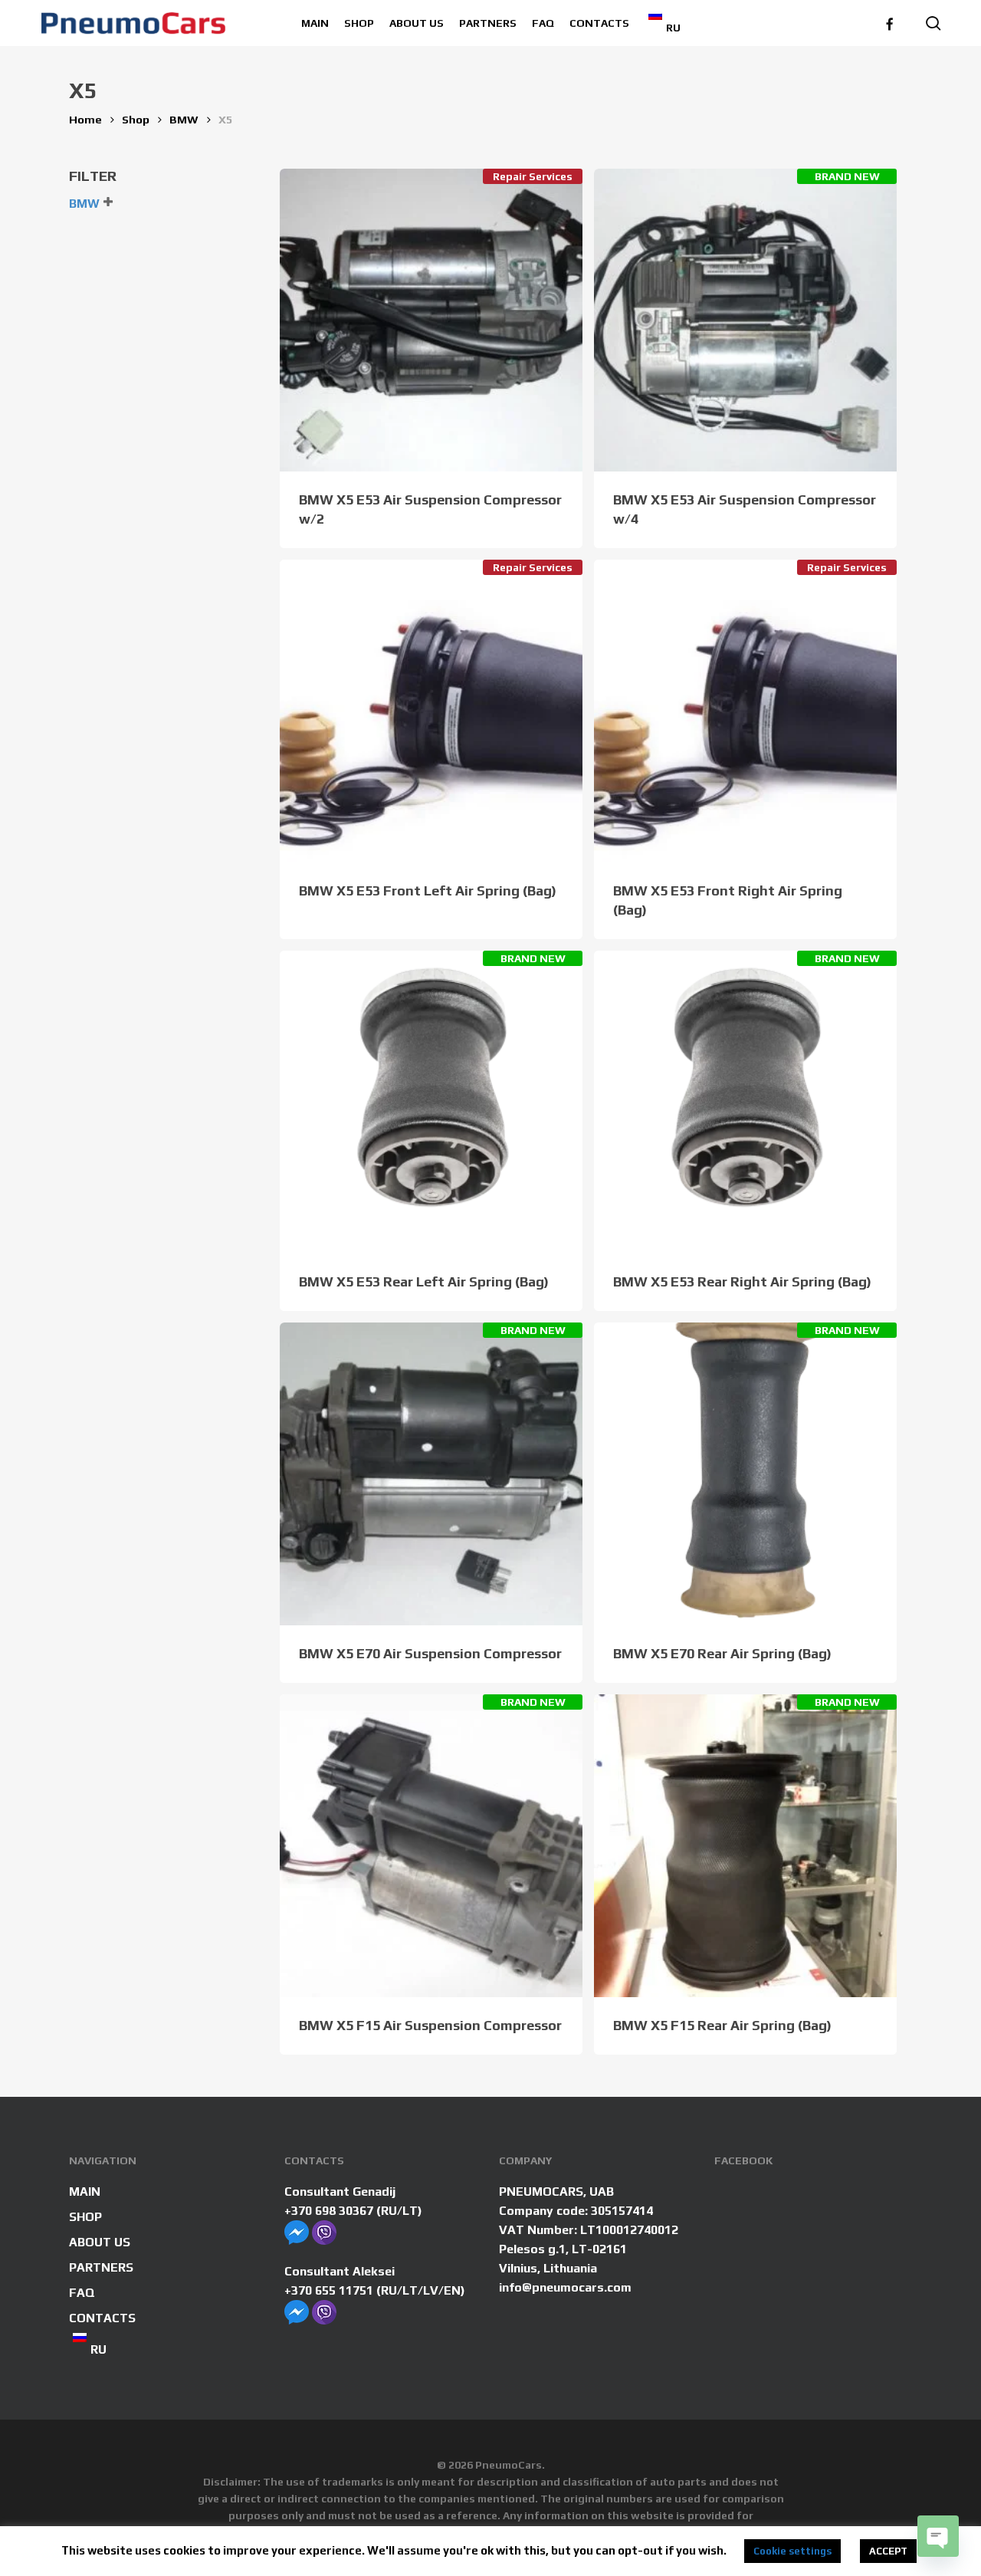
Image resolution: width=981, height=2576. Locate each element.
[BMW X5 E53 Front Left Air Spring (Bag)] (431, 711)
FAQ (82, 2293)
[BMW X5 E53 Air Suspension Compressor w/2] (431, 320)
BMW (184, 119)
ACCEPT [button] (888, 2551)
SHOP (85, 2217)
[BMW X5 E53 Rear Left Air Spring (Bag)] (431, 1102)
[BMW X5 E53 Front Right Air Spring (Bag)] (745, 711)
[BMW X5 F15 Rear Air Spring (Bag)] (745, 1846)
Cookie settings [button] (792, 2551)
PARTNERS (101, 2267)
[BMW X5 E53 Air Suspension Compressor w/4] (745, 320)
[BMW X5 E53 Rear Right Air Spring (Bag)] (745, 1102)
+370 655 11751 (329, 2290)
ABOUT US (100, 2242)
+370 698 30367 (329, 2211)
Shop (136, 119)
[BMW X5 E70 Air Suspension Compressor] (431, 1474)
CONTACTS (102, 2318)
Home (85, 119)
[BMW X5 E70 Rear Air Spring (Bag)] (745, 1474)
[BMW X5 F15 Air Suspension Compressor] (431, 1846)
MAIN (85, 2192)
